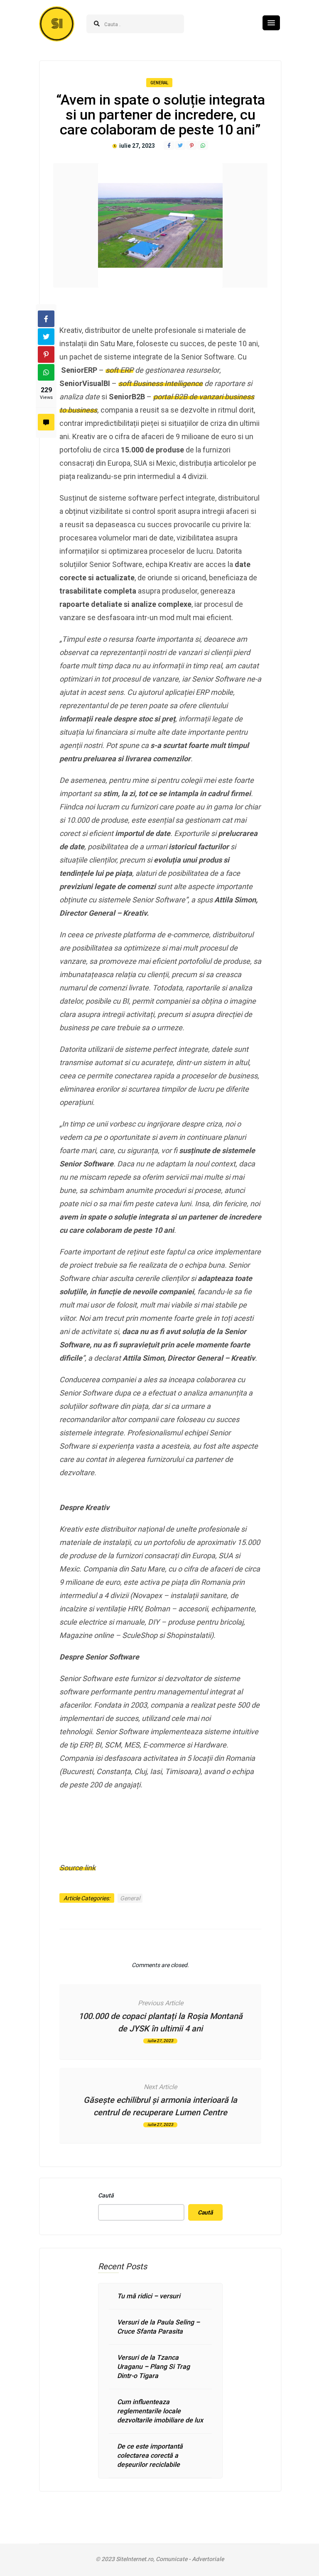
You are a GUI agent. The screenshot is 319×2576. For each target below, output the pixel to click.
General (159, 83)
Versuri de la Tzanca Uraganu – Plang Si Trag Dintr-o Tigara (153, 2367)
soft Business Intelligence (161, 383)
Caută (106, 2195)
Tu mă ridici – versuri (149, 2296)
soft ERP (119, 370)
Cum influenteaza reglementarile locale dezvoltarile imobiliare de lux (160, 2411)
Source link (77, 1868)
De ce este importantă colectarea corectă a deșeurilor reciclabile (150, 2455)
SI (57, 24)
